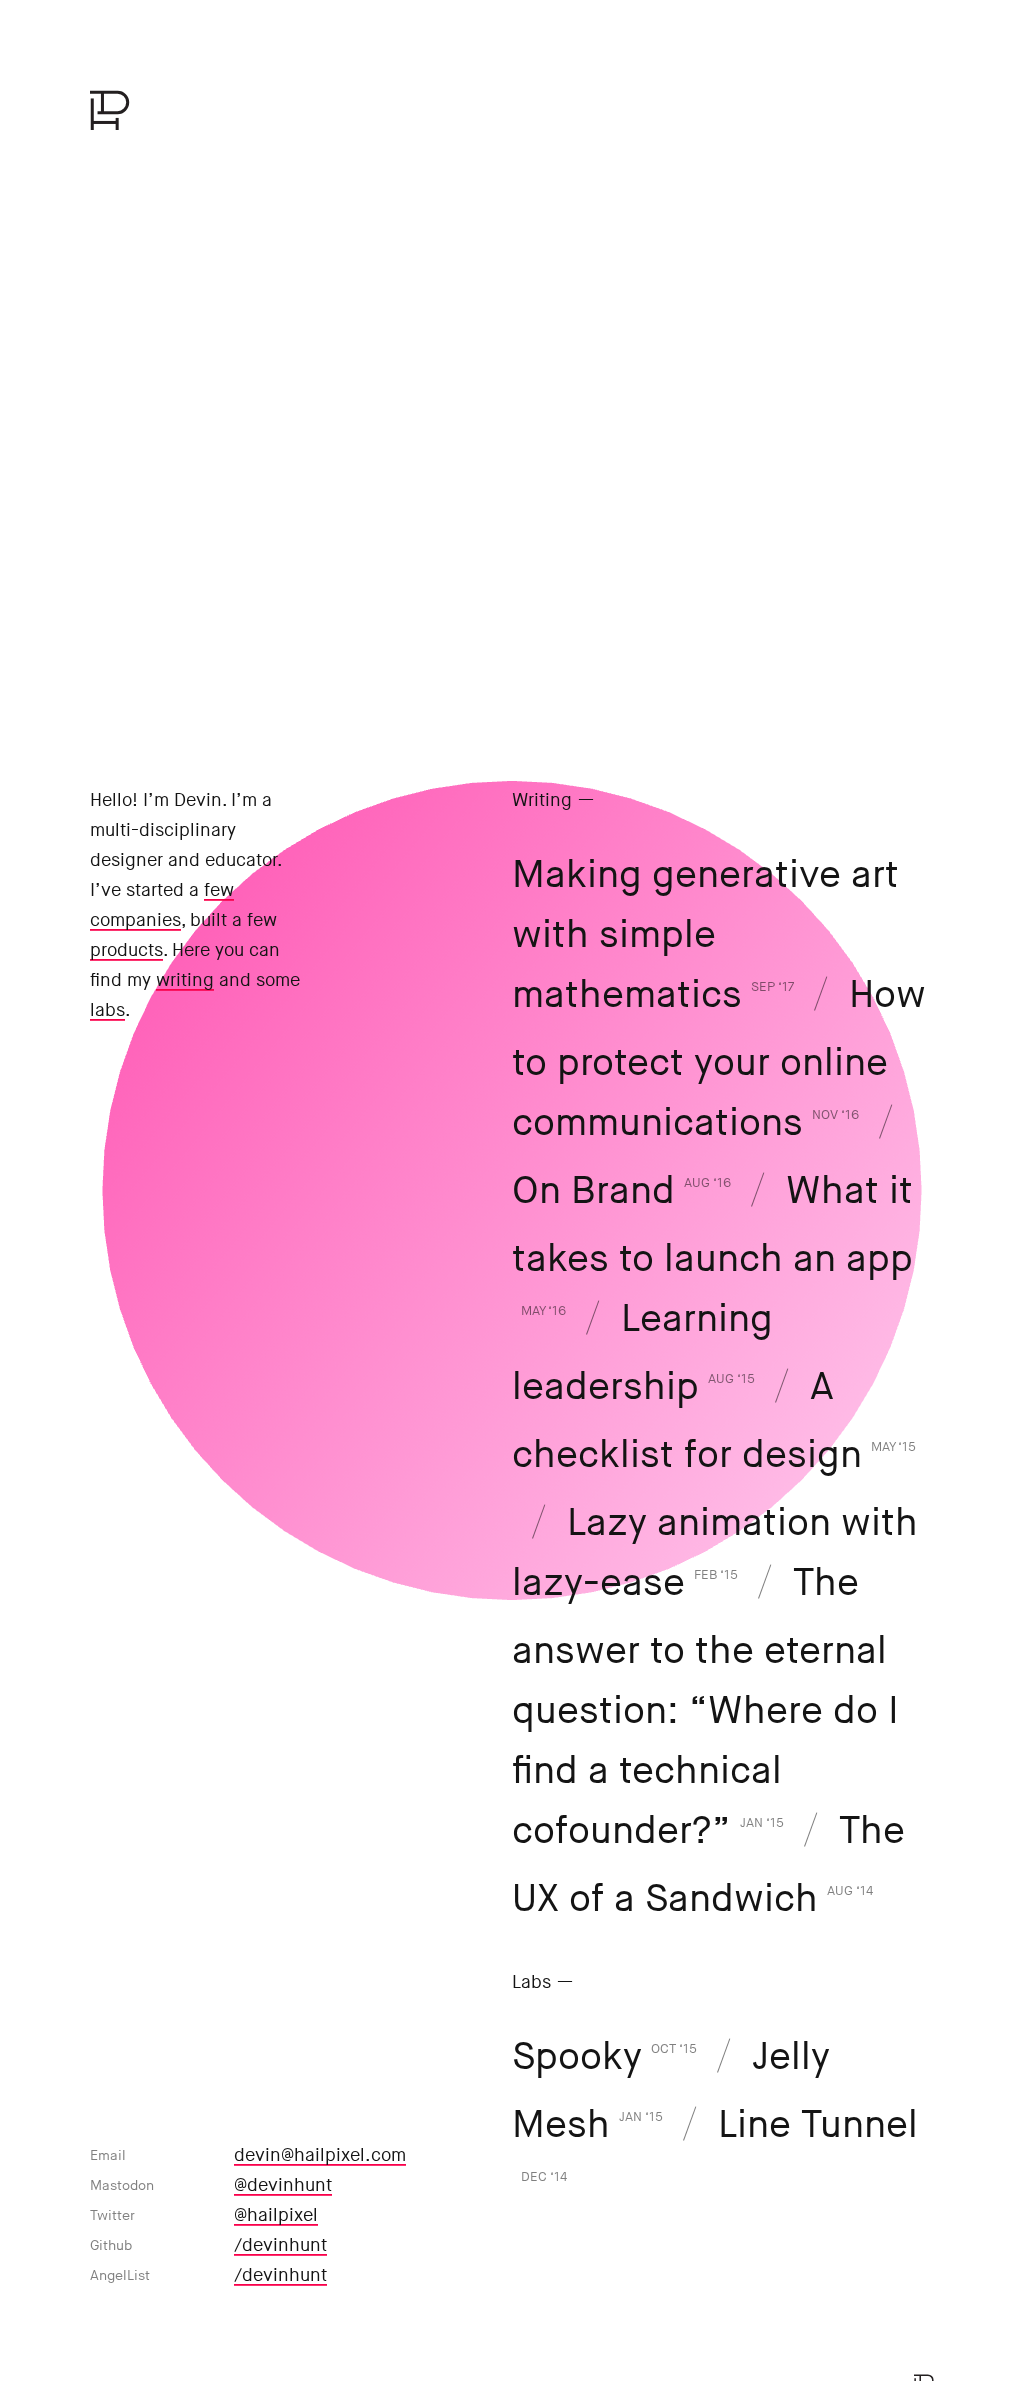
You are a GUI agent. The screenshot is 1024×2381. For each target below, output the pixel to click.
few (219, 890)
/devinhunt (280, 2245)
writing (185, 980)
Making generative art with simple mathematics (705, 935)
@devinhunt (283, 2185)
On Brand (621, 1191)
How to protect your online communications (719, 1059)
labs (107, 1010)
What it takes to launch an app (712, 1244)
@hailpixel (276, 2215)
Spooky (604, 2057)
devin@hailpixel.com (320, 2155)
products (126, 950)
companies (135, 920)
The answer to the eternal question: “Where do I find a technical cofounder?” (705, 1707)
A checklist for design (714, 1421)
